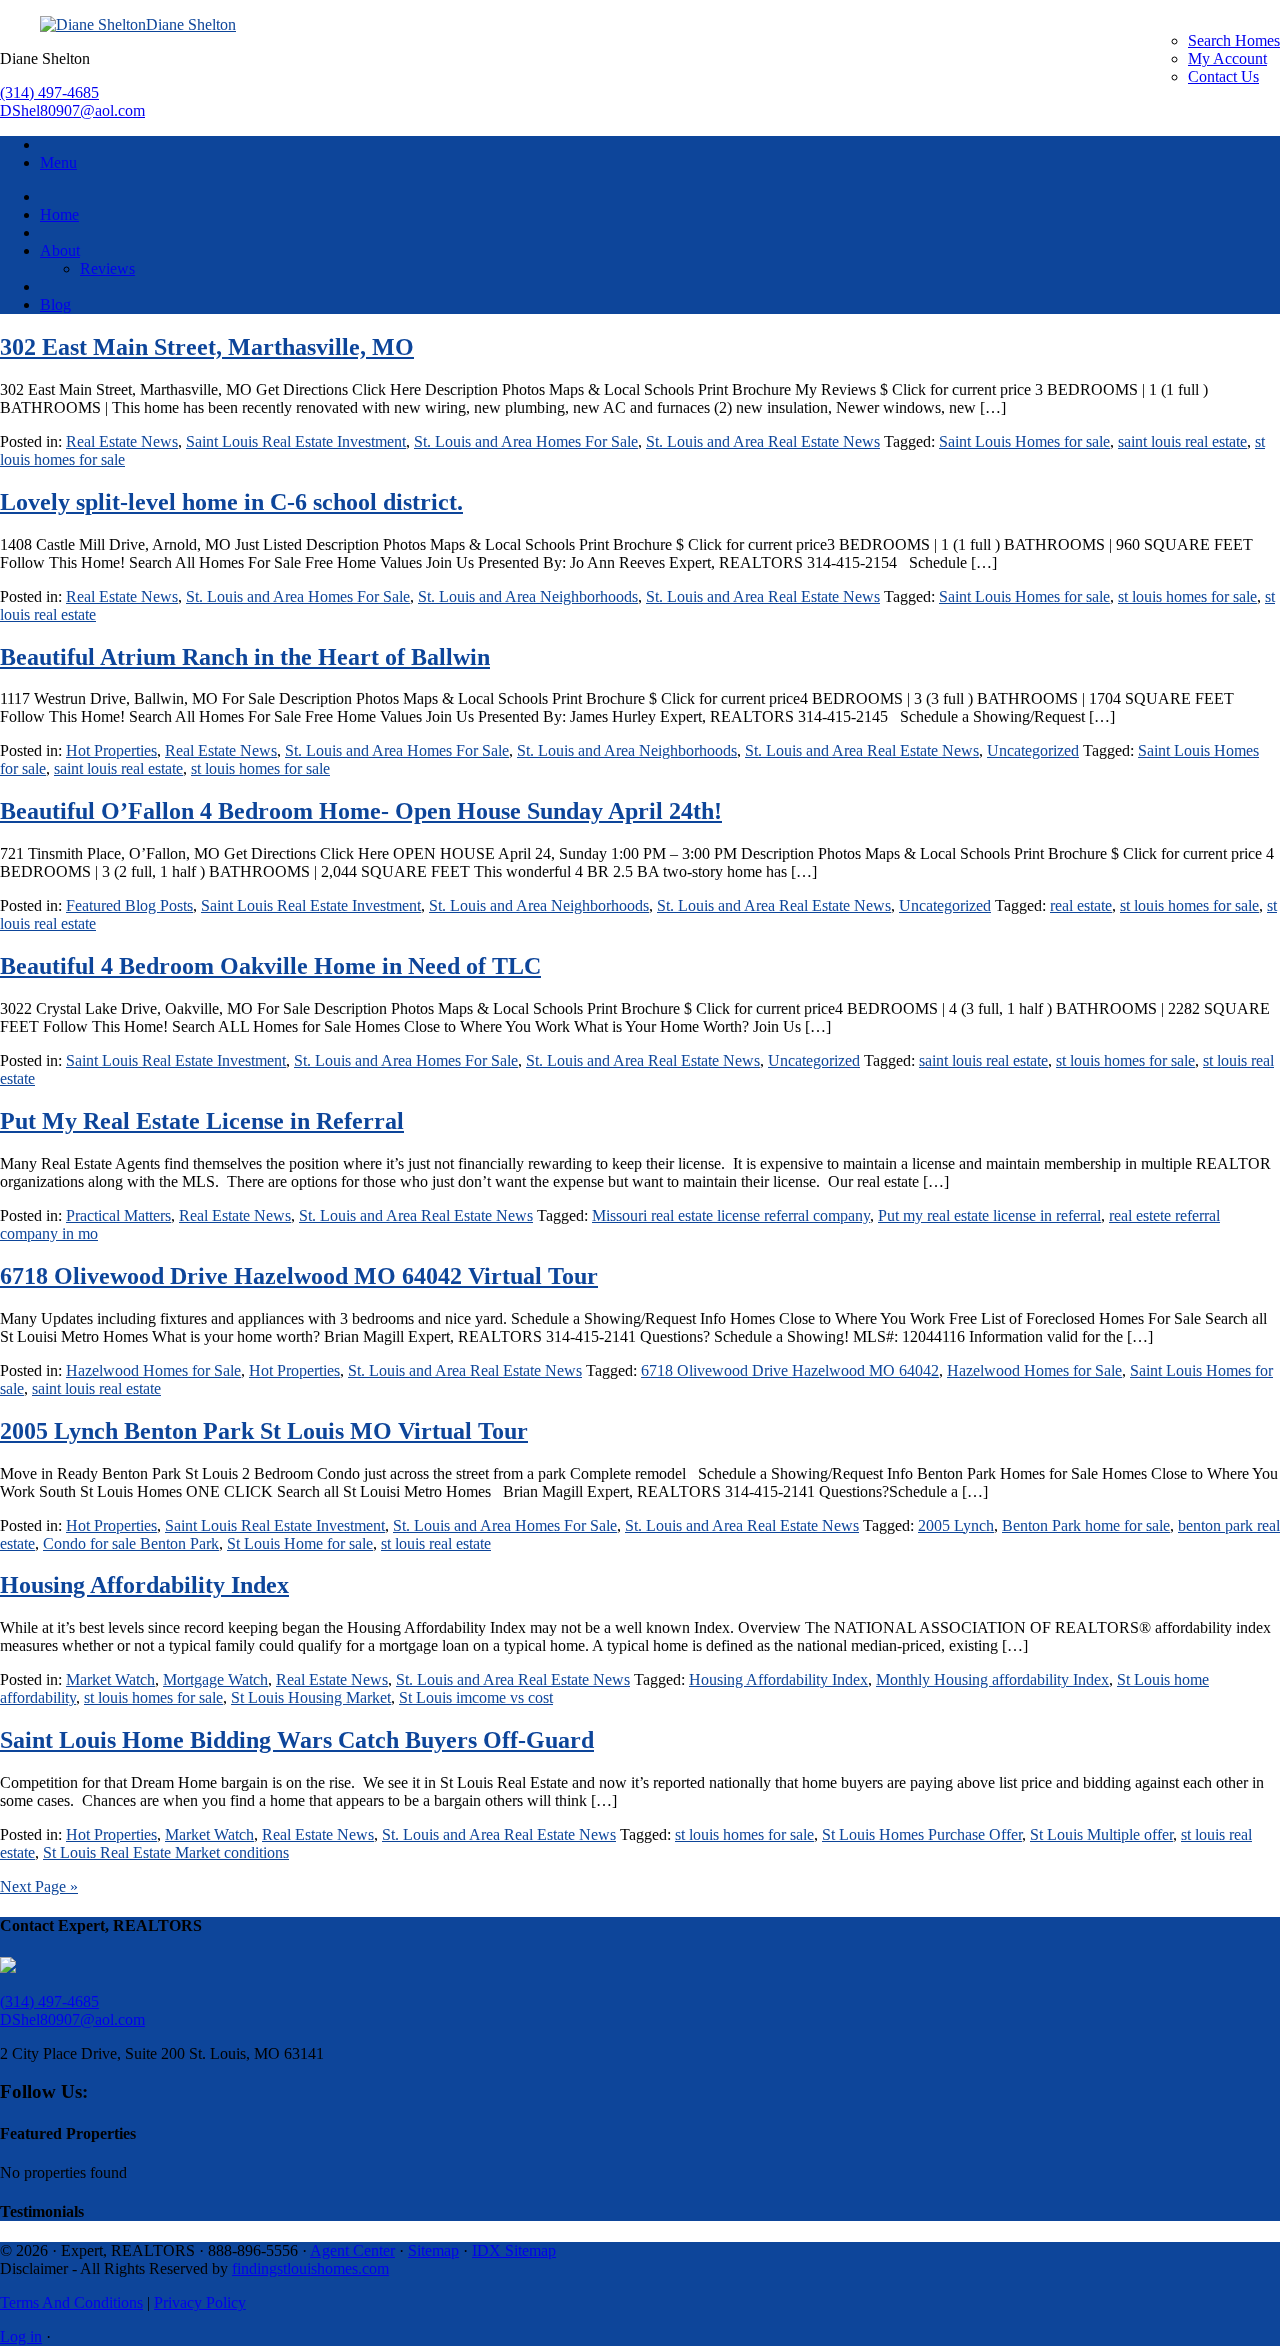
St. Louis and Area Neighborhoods (528, 596)
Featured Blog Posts (129, 905)
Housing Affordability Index (144, 1585)
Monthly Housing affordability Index (992, 1679)
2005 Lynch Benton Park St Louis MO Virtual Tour (264, 1431)
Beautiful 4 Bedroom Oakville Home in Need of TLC (270, 966)
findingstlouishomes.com (310, 2268)
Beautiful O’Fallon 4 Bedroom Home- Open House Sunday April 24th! (361, 811)
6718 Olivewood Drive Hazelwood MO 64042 (790, 1370)
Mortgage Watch (215, 1679)
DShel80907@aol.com (72, 110)
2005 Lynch (956, 1525)
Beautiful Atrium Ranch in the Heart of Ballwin (245, 657)
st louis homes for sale (1187, 596)
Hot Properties (111, 750)
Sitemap (433, 2250)
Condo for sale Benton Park (131, 1543)
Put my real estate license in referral (989, 1215)
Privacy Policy (200, 2302)
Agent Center (352, 2250)
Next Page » (39, 1886)
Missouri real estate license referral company (731, 1215)
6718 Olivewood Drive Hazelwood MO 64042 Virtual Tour (299, 1276)
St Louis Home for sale (300, 1543)
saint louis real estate (1182, 441)
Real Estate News (122, 441)
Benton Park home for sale (1086, 1525)
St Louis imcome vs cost (476, 1697)
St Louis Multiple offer (1101, 1834)
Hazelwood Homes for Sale (153, 1370)
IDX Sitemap (514, 2250)
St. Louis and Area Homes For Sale (526, 441)
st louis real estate (436, 1543)
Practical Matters (118, 1215)
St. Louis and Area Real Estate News (763, 441)
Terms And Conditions (71, 2302)
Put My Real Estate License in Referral (202, 1121)
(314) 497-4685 (49, 92)
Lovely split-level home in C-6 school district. (231, 502)
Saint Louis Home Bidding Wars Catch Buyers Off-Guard (297, 1740)
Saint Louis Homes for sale (1024, 441)
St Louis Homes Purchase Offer (922, 1834)
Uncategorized (1033, 750)
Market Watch (110, 1679)
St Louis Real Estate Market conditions (166, 1852)
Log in (21, 2336)
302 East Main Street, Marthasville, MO (207, 347)
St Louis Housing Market (311, 1697)
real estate (1081, 905)
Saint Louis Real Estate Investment (296, 441)
